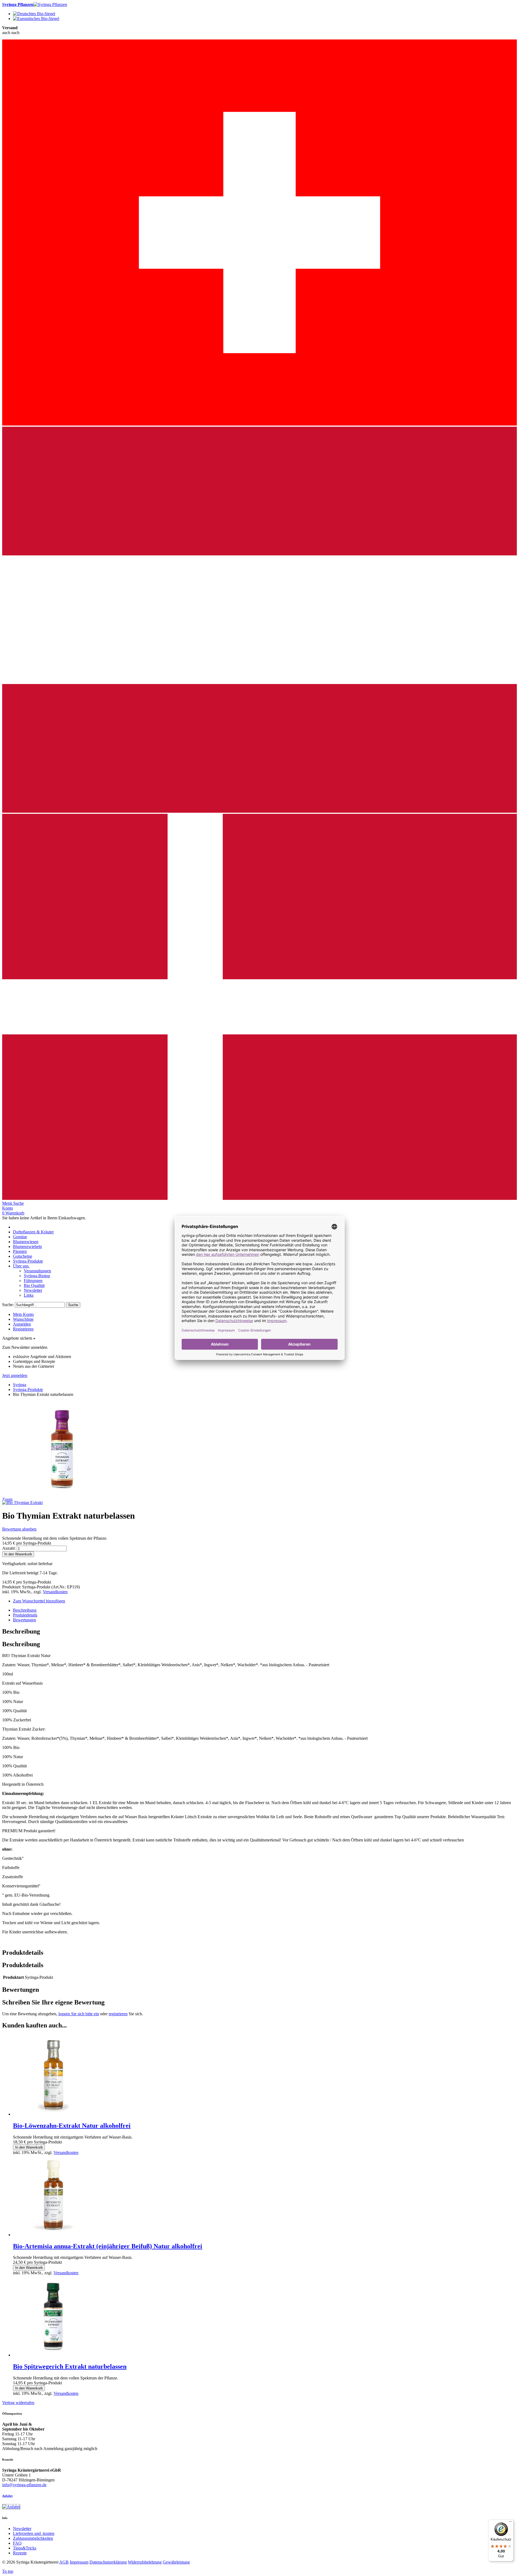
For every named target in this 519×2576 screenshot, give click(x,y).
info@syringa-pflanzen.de (24, 2485)
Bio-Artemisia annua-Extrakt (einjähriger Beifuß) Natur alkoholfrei (108, 2246)
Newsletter (22, 2529)
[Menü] (510, 2523)
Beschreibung (25, 1610)
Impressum (79, 2562)
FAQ (17, 2543)
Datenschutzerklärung (108, 2562)
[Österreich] (259, 811)
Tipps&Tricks (25, 2548)
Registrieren (23, 1329)
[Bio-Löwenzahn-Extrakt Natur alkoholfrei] (54, 2114)
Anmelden (22, 1324)
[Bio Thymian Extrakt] (22, 1503)
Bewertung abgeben (19, 1529)
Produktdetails (25, 1615)
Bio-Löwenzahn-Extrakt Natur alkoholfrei (72, 2126)
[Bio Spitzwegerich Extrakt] (54, 2355)
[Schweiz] (259, 424)
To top (8, 2571)
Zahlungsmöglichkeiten (33, 2538)
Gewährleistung (176, 2562)
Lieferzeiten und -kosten (34, 2533)
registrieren (118, 2014)
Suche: (8, 1305)
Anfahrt (7, 2496)
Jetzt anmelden (15, 1375)
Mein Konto (23, 1314)
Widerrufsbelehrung (145, 2562)
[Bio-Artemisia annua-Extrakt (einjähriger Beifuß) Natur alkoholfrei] (54, 2235)
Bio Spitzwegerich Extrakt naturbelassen (70, 2366)
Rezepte (20, 2553)
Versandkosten (55, 1592)
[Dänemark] (259, 1198)
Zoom (7, 1499)
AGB (64, 2562)
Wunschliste (23, 1319)
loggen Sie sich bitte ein (79, 2014)
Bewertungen (24, 1620)
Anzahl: (9, 1548)
